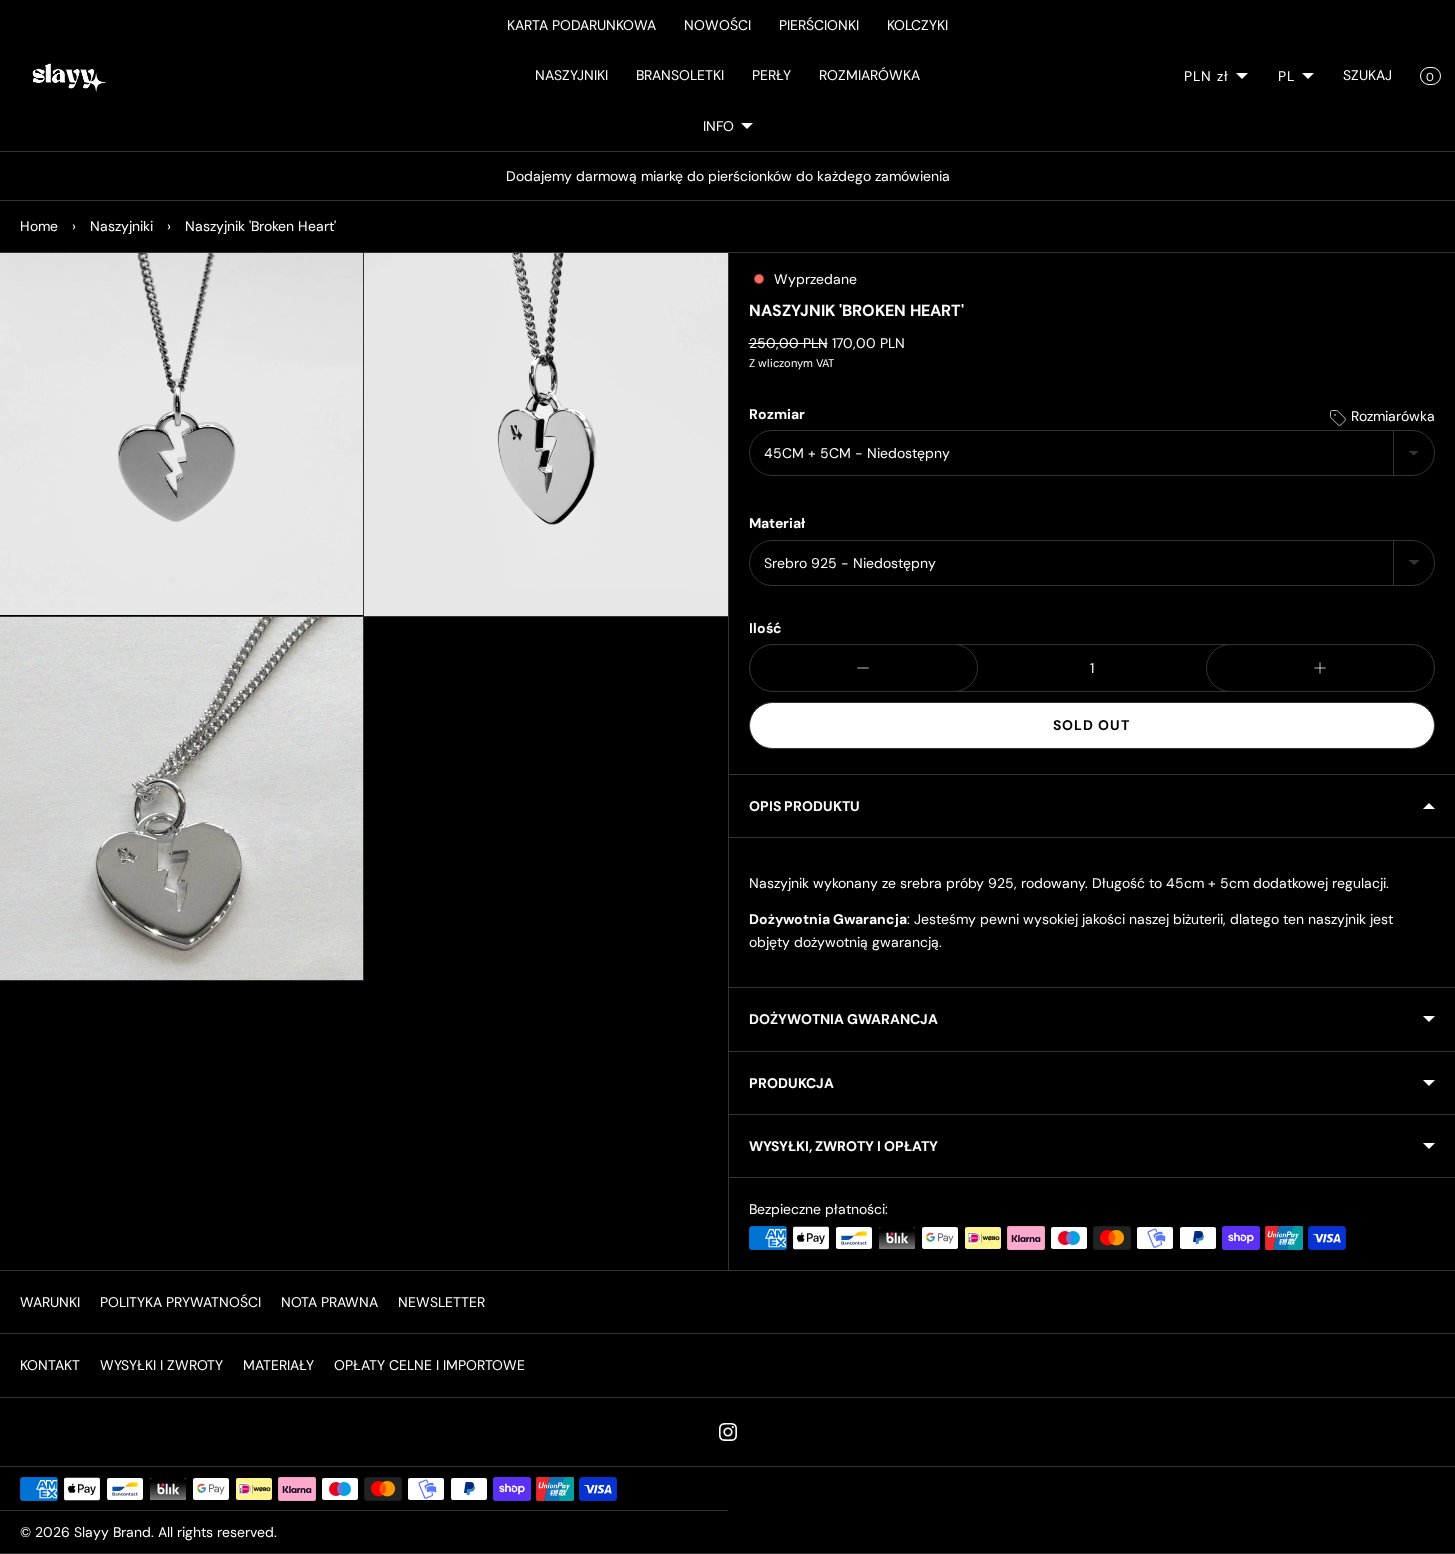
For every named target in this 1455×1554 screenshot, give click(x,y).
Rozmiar (777, 414)
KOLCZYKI (917, 25)
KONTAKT (50, 1365)
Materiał (777, 523)
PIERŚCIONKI (819, 25)
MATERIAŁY (278, 1365)
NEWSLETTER (441, 1302)
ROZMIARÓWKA (869, 75)
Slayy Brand (112, 1532)
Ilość (765, 628)
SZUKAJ (1367, 75)
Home (39, 226)
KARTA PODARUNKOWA (581, 25)
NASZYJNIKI (571, 75)
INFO (718, 126)
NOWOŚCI (717, 25)
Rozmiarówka (1391, 416)
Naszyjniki (121, 226)
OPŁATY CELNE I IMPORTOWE (429, 1365)
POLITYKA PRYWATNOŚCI (180, 1302)
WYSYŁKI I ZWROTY (161, 1365)
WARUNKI (50, 1302)
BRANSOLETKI (680, 75)
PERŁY (771, 75)
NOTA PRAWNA (329, 1302)
